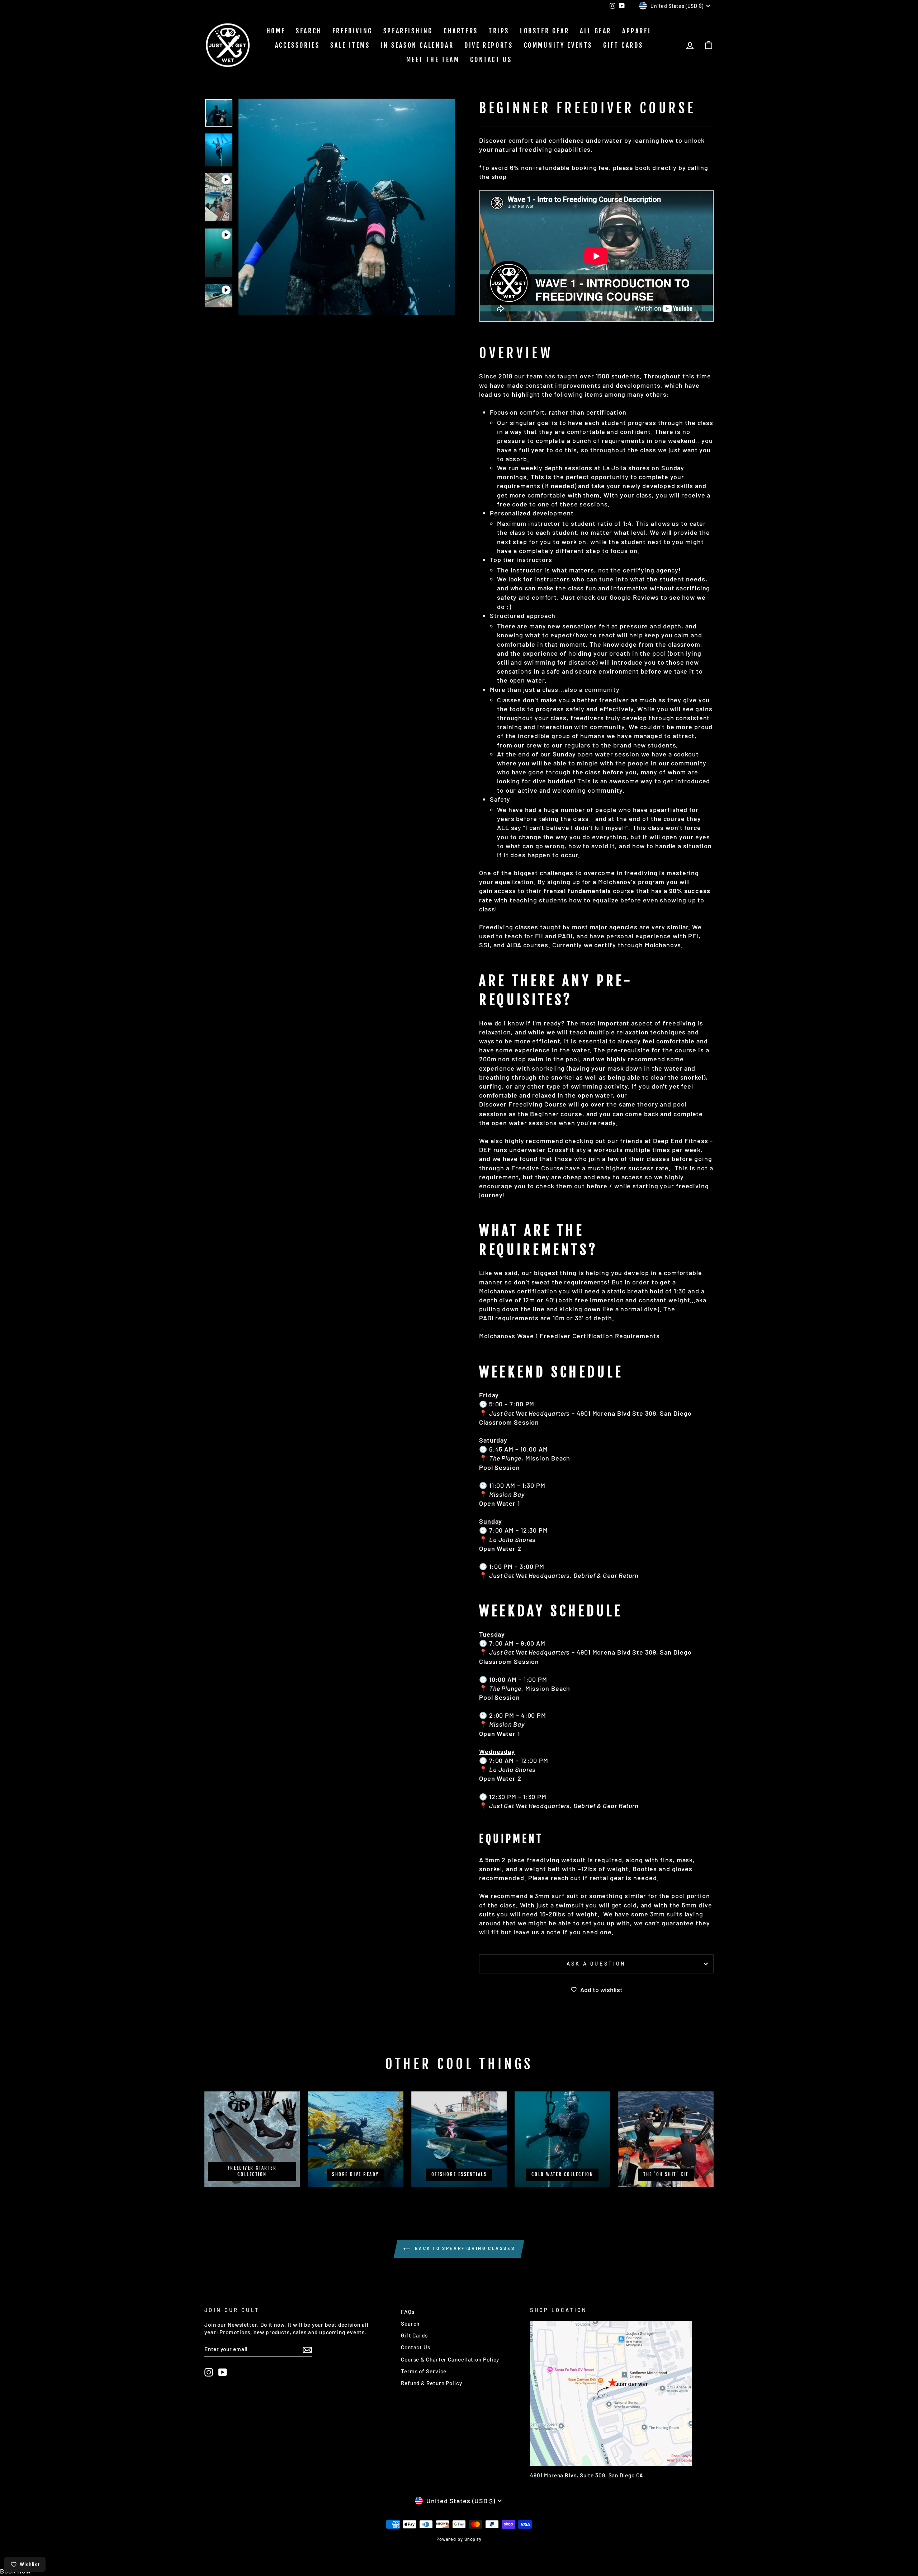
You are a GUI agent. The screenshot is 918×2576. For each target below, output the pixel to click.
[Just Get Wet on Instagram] (209, 2372)
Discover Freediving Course (523, 1104)
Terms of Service (424, 2371)
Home (276, 31)
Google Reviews (634, 597)
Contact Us (491, 60)
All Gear (596, 31)
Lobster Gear (545, 31)
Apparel (637, 31)
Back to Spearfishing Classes (464, 2248)
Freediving (352, 31)
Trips (499, 31)
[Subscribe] (307, 2349)
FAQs (408, 2312)
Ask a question (596, 1964)
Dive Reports (489, 45)
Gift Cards (623, 45)
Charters (461, 31)
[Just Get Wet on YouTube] (223, 2372)
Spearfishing (408, 31)
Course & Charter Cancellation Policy (450, 2359)
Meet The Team (433, 60)
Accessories (297, 45)
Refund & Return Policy (432, 2383)
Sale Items (350, 45)
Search (309, 31)
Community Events (558, 45)
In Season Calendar (417, 45)
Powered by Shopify (459, 2539)
